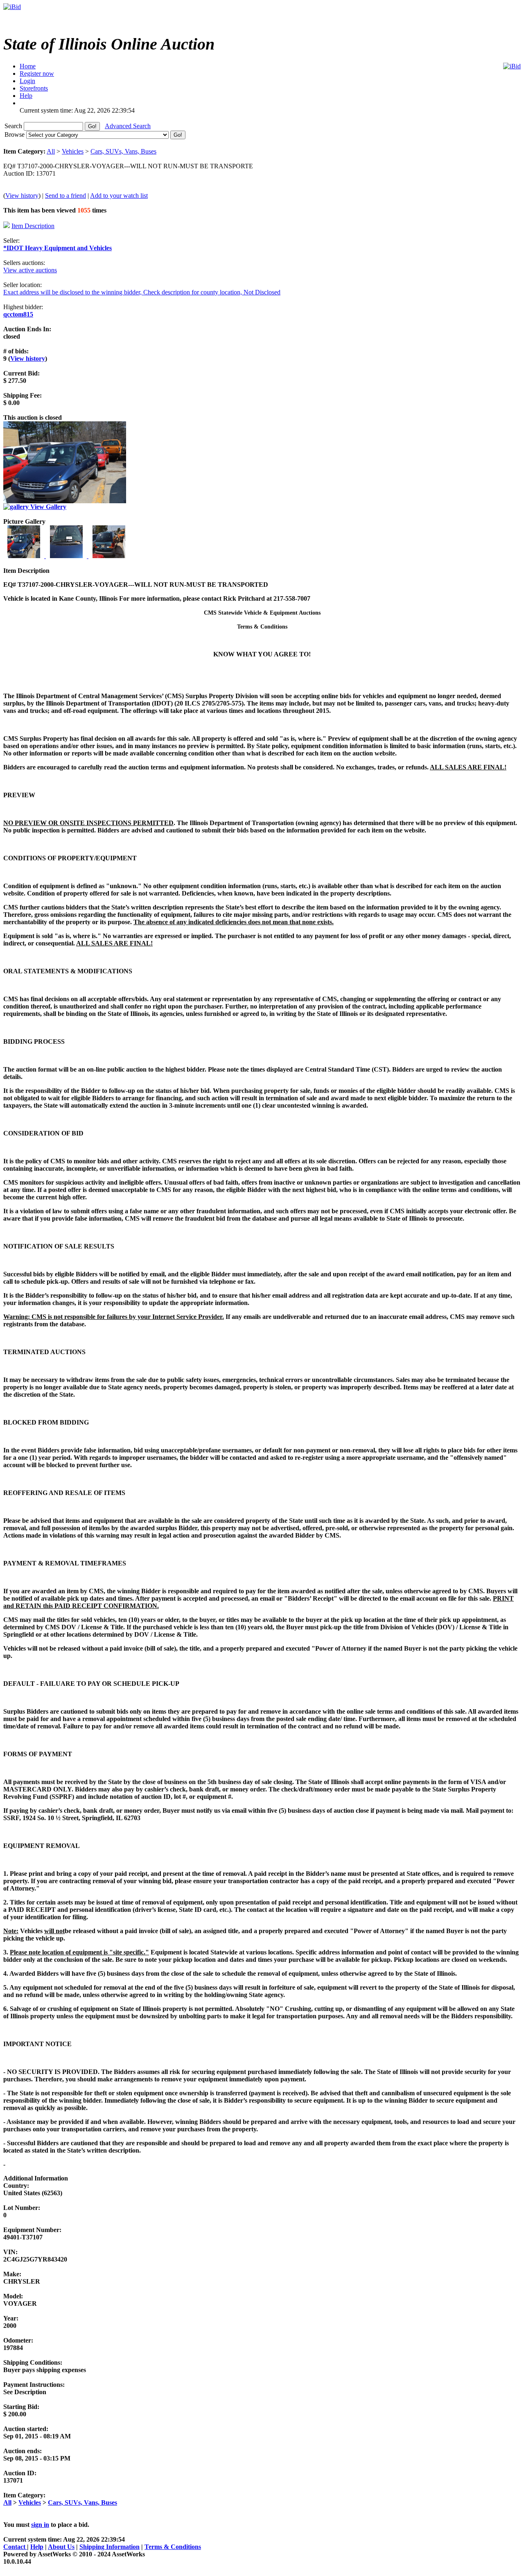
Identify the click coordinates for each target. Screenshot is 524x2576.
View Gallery (47, 507)
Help (37, 2547)
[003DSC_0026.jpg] (109, 556)
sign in (40, 2525)
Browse (15, 135)
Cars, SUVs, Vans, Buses (123, 151)
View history (22, 196)
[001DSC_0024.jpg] (25, 556)
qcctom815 (18, 314)
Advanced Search (128, 126)
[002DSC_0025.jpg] (67, 556)
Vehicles (73, 151)
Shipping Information (110, 2547)
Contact (15, 2547)
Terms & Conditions (173, 2547)
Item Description (33, 226)
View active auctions (30, 270)
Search (14, 126)
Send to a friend (65, 196)
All (51, 151)
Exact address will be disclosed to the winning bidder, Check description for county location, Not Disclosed (142, 292)
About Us (61, 2547)
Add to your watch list (119, 196)
